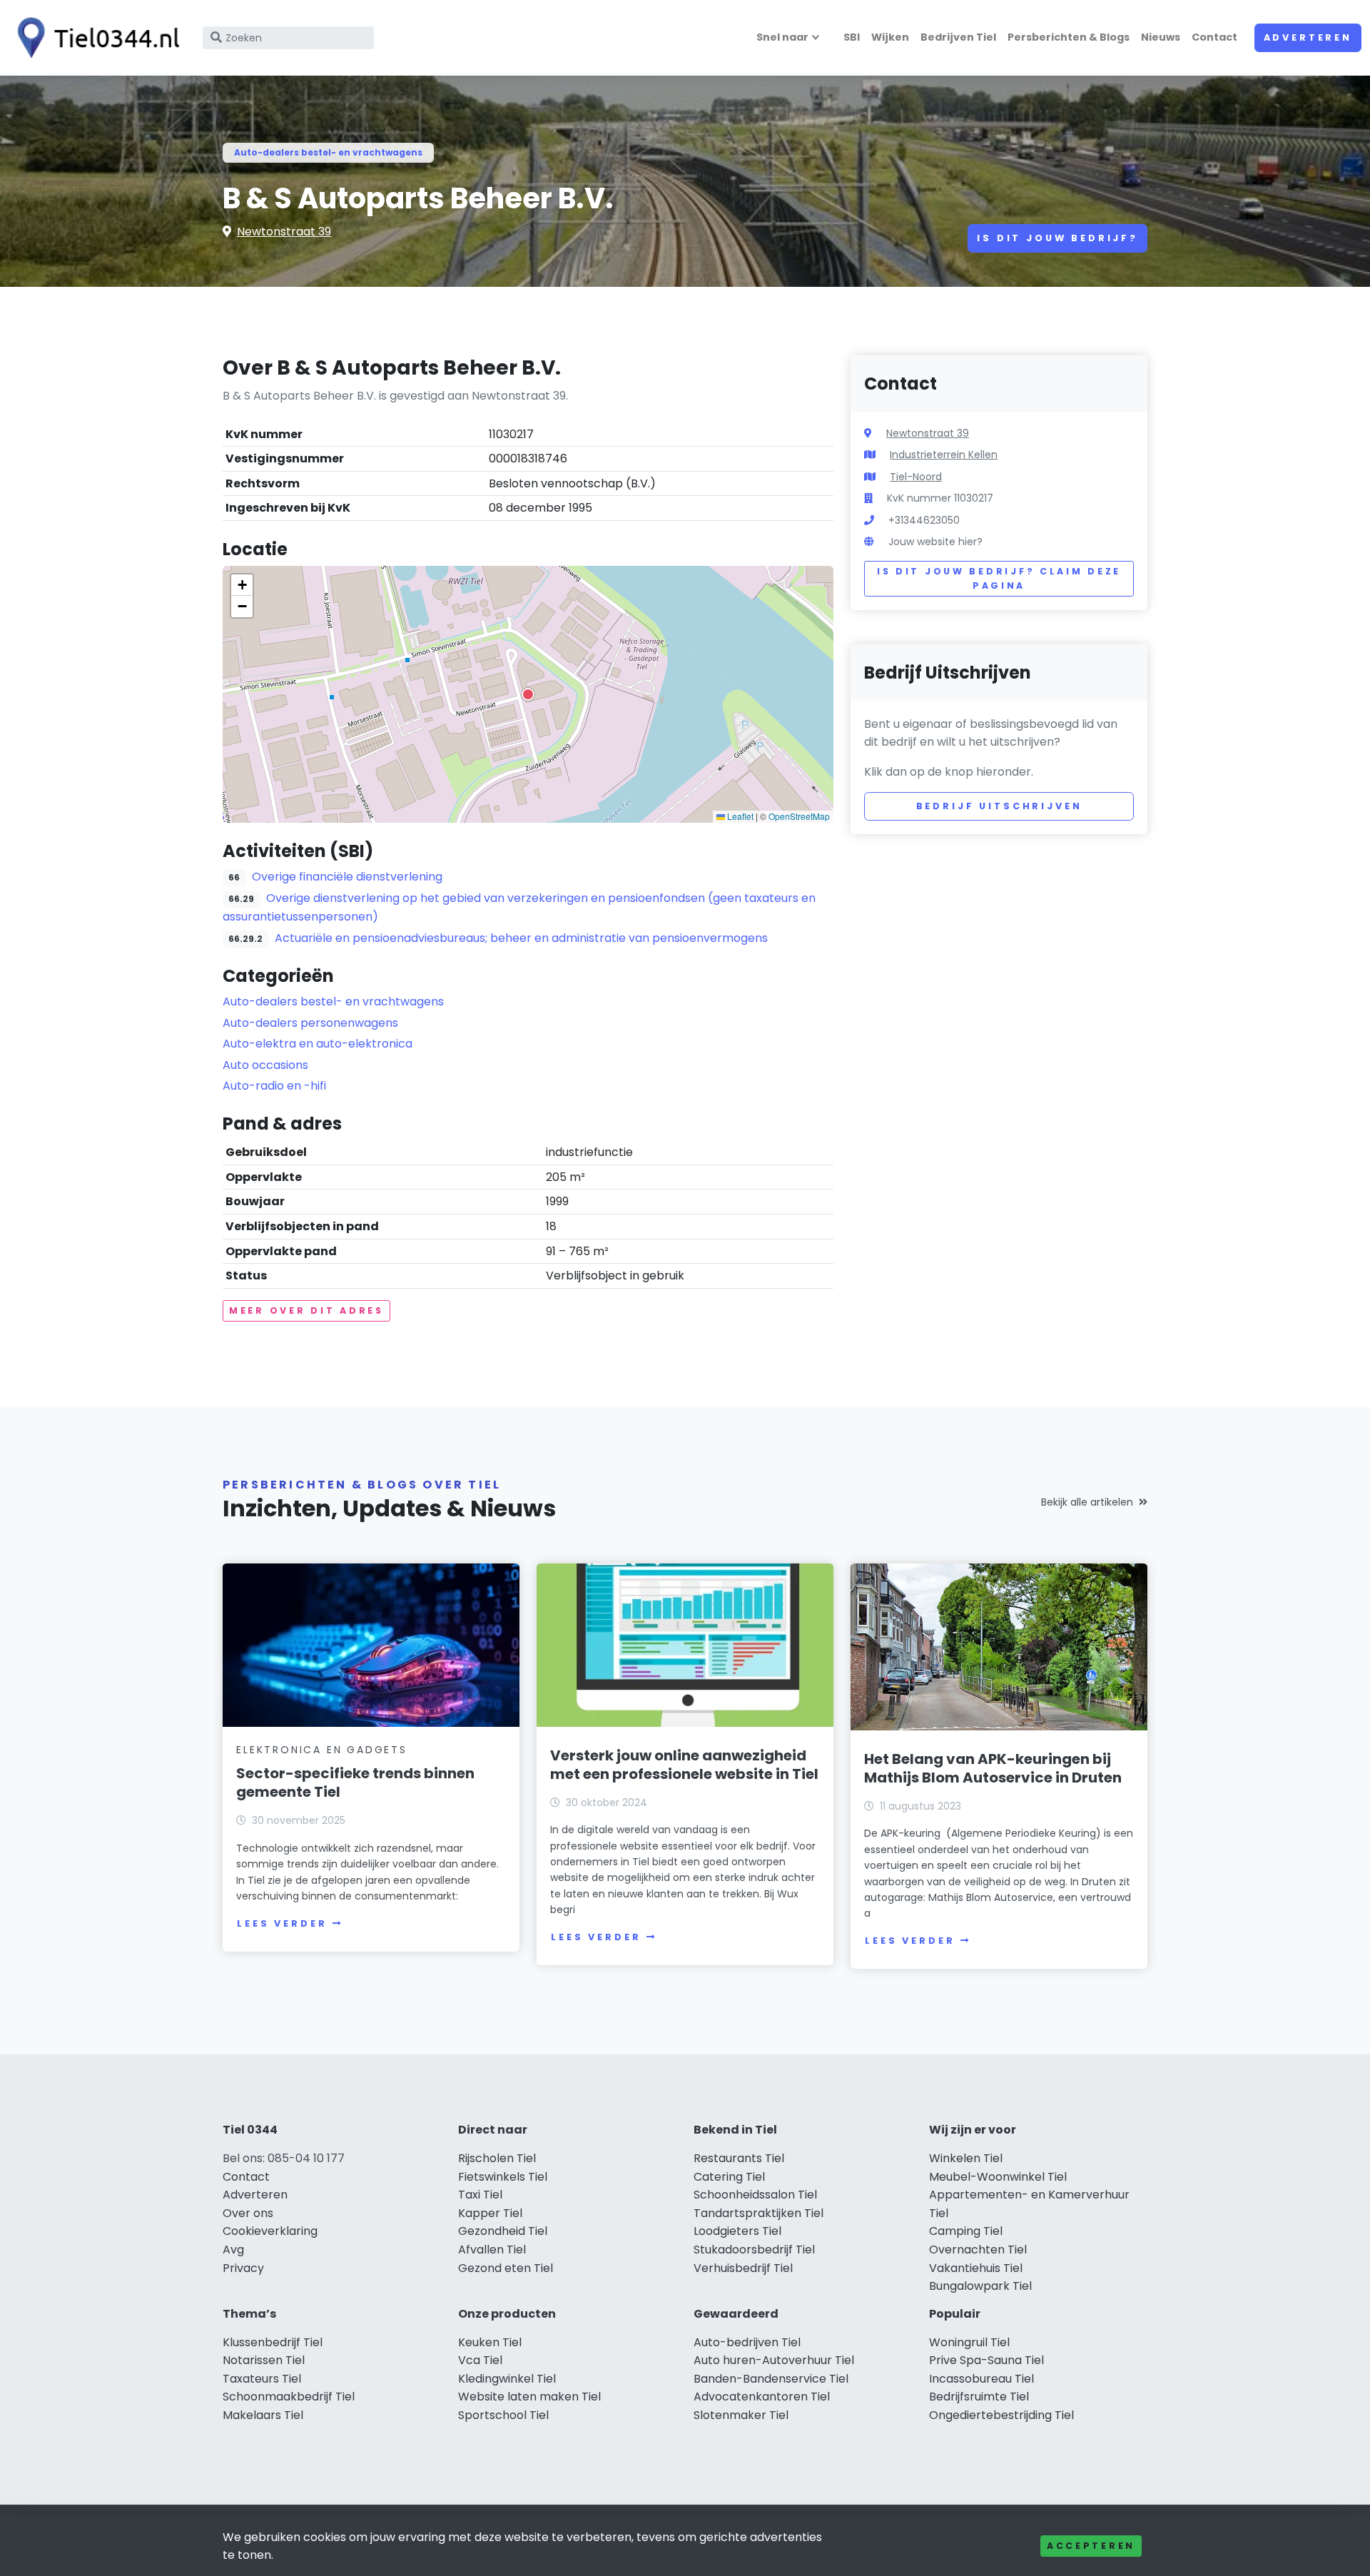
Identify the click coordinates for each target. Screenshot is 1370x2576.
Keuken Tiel (490, 2342)
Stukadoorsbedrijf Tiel (754, 2250)
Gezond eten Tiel (506, 2268)
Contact (1214, 37)
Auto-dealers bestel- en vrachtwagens (328, 152)
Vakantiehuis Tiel (976, 2268)
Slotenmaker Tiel (741, 2415)
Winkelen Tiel (966, 2158)
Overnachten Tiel (978, 2250)
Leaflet (739, 816)
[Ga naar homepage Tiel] (94, 38)
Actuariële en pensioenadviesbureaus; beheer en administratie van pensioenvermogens (521, 938)
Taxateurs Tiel (262, 2379)
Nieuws (1161, 37)
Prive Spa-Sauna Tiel (986, 2360)
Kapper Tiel (490, 2213)
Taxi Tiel (480, 2195)
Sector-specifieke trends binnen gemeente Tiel (355, 1783)
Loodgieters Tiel (737, 2231)
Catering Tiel (729, 2177)
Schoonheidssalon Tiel (755, 2195)
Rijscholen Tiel (497, 2158)
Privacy (243, 2268)
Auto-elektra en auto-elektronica (318, 1044)
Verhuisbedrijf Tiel (743, 2268)
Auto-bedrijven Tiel (747, 2342)
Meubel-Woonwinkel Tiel (998, 2177)
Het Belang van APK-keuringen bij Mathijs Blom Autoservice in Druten (993, 1768)
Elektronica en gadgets (322, 1750)
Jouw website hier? (935, 542)
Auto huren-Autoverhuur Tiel (774, 2360)
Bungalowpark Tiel (980, 2286)
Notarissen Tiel (264, 2360)
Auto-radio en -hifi (274, 1086)
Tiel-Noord (916, 477)
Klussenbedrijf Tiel (273, 2342)
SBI (852, 37)
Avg (233, 2250)
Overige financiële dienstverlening (347, 877)
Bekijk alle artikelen (1087, 1502)
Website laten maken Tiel (529, 2397)
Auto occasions (265, 1065)
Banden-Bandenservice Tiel (771, 2379)
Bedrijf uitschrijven (999, 806)
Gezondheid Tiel (503, 2231)
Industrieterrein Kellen (944, 455)
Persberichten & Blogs (1069, 37)
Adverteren (1308, 37)
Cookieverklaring (270, 2231)
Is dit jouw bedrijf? (1057, 238)
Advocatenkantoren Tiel (762, 2397)
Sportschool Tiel (503, 2415)
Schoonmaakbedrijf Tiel (289, 2397)
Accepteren (1091, 2546)
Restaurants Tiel (739, 2158)
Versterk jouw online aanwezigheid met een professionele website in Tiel (684, 1765)
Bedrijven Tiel (958, 37)
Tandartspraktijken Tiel (758, 2213)
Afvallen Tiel (492, 2250)
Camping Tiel (966, 2231)
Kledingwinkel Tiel (507, 2379)
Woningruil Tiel (969, 2342)
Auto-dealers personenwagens (310, 1023)
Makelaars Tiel (263, 2415)
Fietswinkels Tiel (503, 2177)
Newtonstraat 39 (284, 232)
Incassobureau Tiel (981, 2379)
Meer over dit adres (306, 1310)
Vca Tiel (480, 2360)
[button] (528, 694)
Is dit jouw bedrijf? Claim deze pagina (999, 578)
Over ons (248, 2213)
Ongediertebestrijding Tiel (1001, 2415)
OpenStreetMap (799, 816)
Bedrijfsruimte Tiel (979, 2397)
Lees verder (282, 1923)
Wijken (890, 37)
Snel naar (782, 37)
